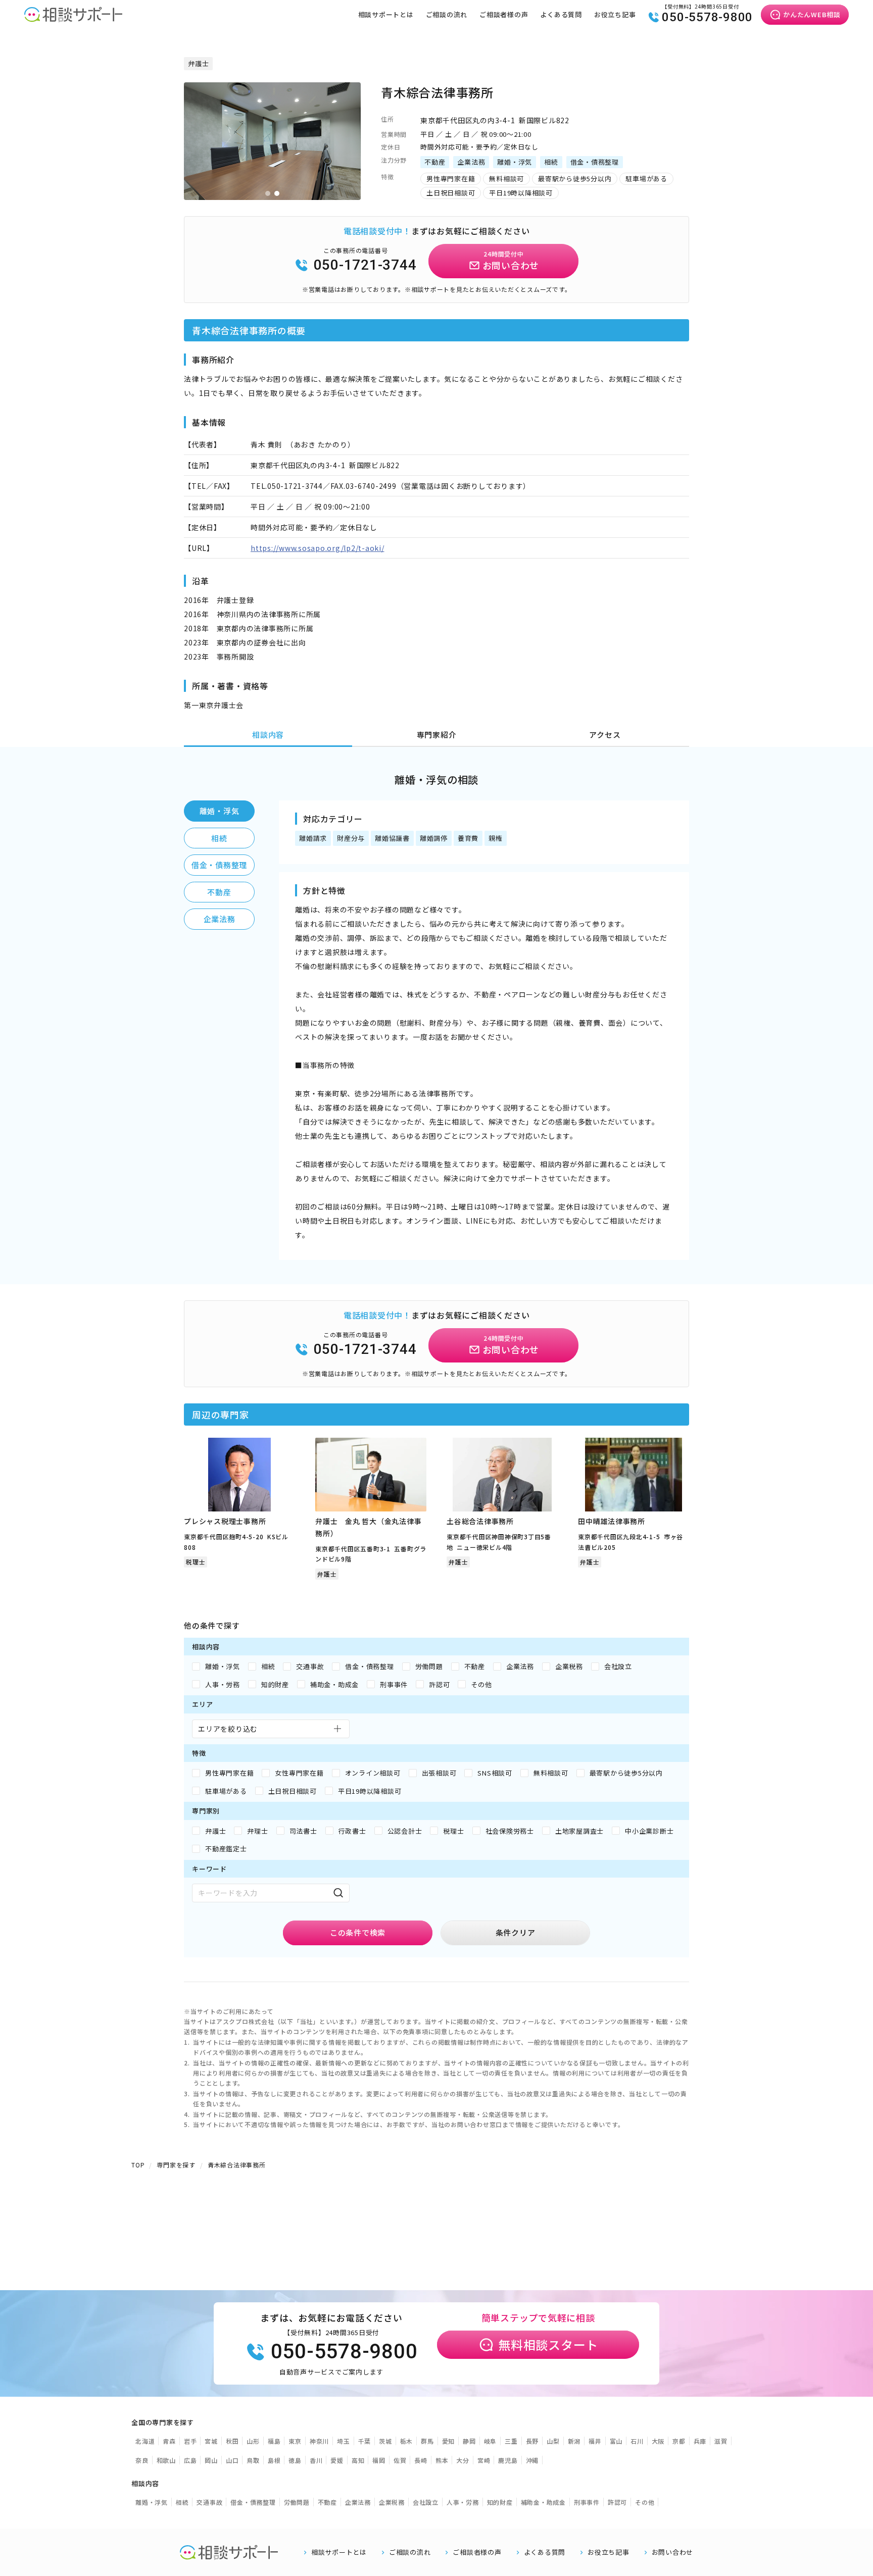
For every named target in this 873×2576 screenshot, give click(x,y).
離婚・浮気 (220, 811)
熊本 (442, 2460)
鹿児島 (508, 2460)
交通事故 (209, 2502)
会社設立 (426, 2502)
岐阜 (491, 2441)
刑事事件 (587, 2502)
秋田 (232, 2441)
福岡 (379, 2460)
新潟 (574, 2441)
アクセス (605, 735)
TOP (138, 2165)
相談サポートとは (386, 14)
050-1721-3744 (365, 265)
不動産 (219, 892)
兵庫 (700, 2441)
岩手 (190, 2441)
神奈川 (319, 2441)
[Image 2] (277, 193)
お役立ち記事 (615, 14)
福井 (595, 2441)
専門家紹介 (437, 735)
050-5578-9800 (707, 17)
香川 (316, 2460)
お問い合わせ (673, 2552)
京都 (679, 2441)
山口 (232, 2460)
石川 (637, 2441)
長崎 (421, 2460)
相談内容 (268, 735)
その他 (645, 2502)
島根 (274, 2460)
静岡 (469, 2441)
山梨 (553, 2441)
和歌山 (166, 2460)
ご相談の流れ (447, 14)
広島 (190, 2460)
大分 (463, 2460)
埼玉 (344, 2441)
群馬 (427, 2441)
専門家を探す (176, 2165)
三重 (511, 2441)
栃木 (407, 2441)
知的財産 (500, 2502)
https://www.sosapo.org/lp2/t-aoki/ (318, 548)
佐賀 (400, 2460)
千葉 (365, 2441)
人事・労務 (463, 2502)
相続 (219, 838)
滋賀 (721, 2441)
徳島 (295, 2460)
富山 (616, 2441)
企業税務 (392, 2502)
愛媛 (337, 2460)
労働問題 (297, 2502)
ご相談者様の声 (504, 14)
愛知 (449, 2441)
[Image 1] (268, 193)
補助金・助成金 (543, 2502)
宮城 (211, 2441)
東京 (295, 2441)
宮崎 (484, 2460)
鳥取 (253, 2460)
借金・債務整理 (219, 865)
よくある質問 (561, 14)
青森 (169, 2441)
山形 (253, 2441)
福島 (274, 2441)
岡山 (211, 2460)
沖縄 (532, 2460)
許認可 (617, 2502)
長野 (532, 2441)
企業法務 (220, 919)
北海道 (145, 2441)
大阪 (658, 2441)
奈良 (142, 2460)
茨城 (385, 2441)
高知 (358, 2460)
